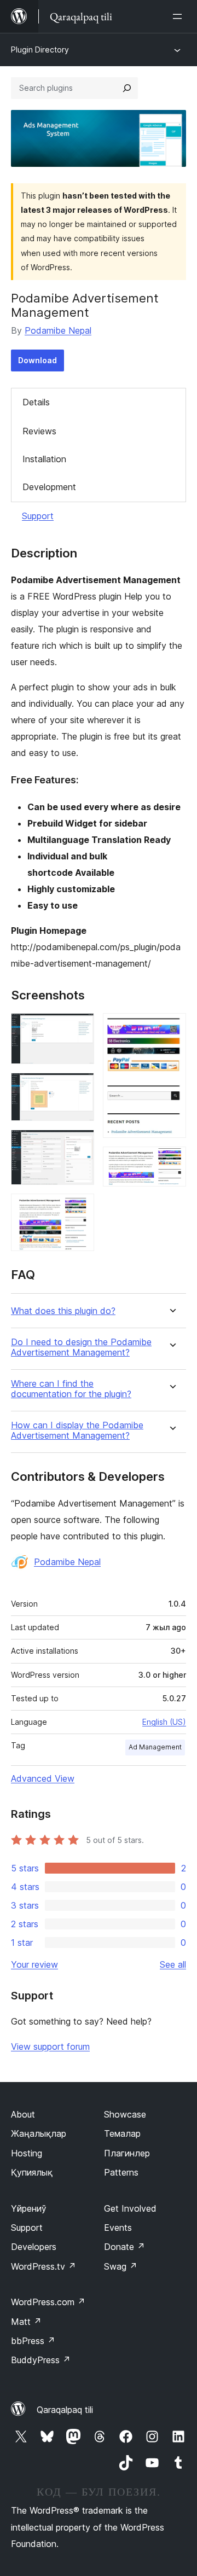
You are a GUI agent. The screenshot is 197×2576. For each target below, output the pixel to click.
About (23, 2114)
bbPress (33, 2341)
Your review (34, 1964)
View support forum (50, 2046)
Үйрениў (29, 2208)
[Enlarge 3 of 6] (79, 1144)
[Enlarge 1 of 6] (79, 1028)
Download (37, 360)
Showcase (125, 2114)
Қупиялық (32, 2172)
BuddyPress (41, 2360)
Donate (124, 2247)
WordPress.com (48, 2302)
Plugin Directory (40, 50)
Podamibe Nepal (58, 330)
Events (118, 2228)
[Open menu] (179, 16)
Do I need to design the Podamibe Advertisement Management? (81, 1347)
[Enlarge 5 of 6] (171, 1028)
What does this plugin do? (63, 1311)
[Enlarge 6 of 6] (171, 1161)
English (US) (164, 1722)
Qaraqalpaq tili (65, 2410)
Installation (44, 459)
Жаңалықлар (39, 2133)
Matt (26, 2322)
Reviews (39, 431)
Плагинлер (127, 2153)
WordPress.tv (44, 2266)
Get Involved (130, 2208)
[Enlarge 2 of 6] (79, 1088)
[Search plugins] (127, 88)
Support (38, 516)
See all (173, 1964)
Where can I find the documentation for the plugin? (71, 1389)
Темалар (122, 2133)
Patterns (121, 2172)
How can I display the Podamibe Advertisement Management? (77, 1431)
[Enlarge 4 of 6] (79, 1208)
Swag (121, 2266)
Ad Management (155, 1747)
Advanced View (43, 1778)
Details (36, 402)
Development (49, 487)
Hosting (27, 2153)
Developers (34, 2247)
